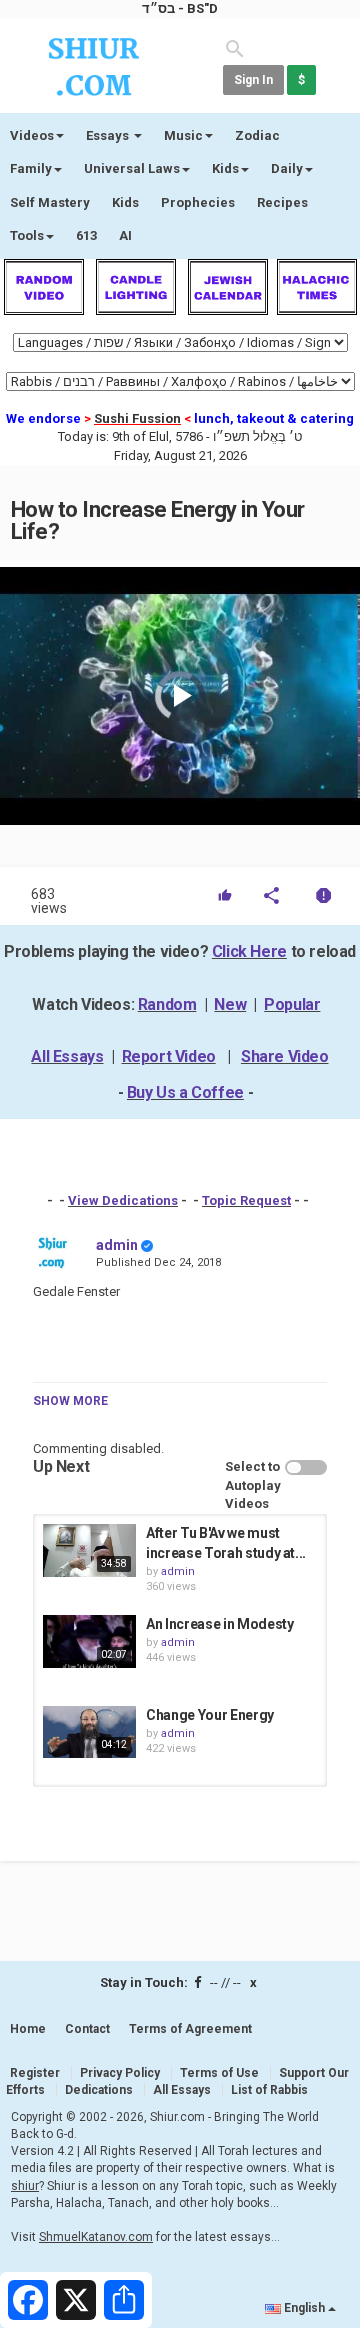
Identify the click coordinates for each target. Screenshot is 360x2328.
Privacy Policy (120, 2073)
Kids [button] (225, 168)
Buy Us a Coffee (185, 1092)
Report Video (169, 1056)
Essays (109, 135)
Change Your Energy (210, 1715)
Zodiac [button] (257, 135)
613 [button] (86, 235)
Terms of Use (219, 2073)
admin (117, 1245)
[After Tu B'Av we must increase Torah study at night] (89, 1550)
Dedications (99, 2090)
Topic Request (246, 1200)
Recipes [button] (282, 202)
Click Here (249, 951)
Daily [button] (287, 168)
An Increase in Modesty (219, 1624)
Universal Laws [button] (132, 168)
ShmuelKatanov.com (96, 2237)
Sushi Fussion (137, 418)
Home (28, 2029)
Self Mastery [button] (50, 202)
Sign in (253, 80)
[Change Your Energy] (89, 1732)
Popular (292, 1004)
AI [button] (125, 235)
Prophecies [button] (198, 202)
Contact (87, 2029)
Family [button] (31, 168)
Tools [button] (27, 235)
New (230, 1004)
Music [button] (183, 135)
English (304, 2308)
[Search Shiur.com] (235, 47)
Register (35, 2073)
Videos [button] (32, 135)
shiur (25, 2186)
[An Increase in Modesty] (89, 1641)
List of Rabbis (269, 2090)
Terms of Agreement (190, 2029)
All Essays (67, 1056)
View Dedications (123, 1200)
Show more (70, 1401)
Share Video (285, 1056)
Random (167, 1004)
